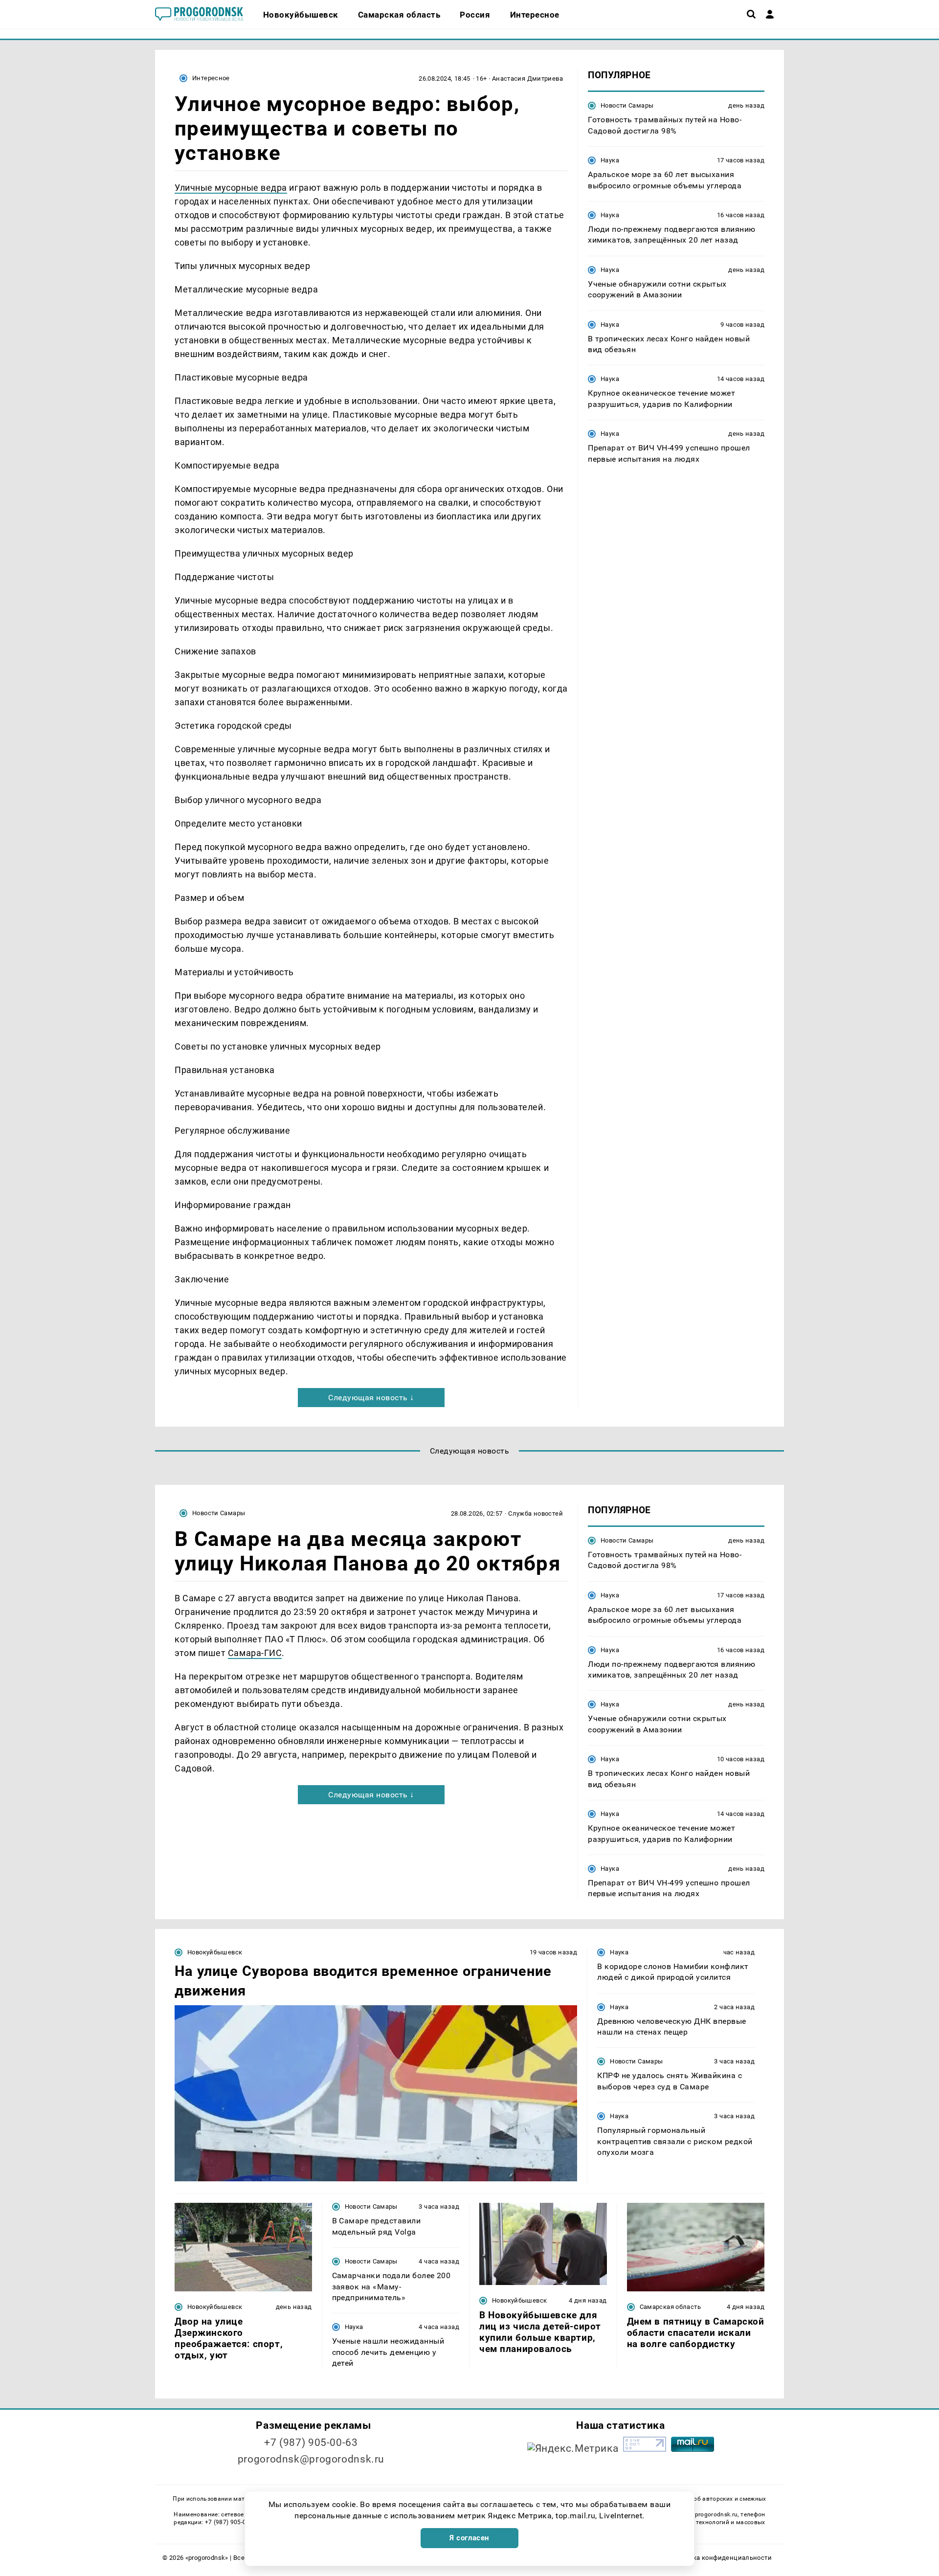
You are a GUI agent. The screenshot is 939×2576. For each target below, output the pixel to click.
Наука (610, 160)
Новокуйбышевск (215, 1952)
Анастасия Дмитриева (527, 78)
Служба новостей (536, 1513)
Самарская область (671, 2307)
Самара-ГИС (255, 1653)
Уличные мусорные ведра (231, 188)
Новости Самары (627, 105)
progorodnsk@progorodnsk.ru (311, 2459)
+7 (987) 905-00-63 (311, 2442)
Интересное (211, 78)
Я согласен (469, 2538)
